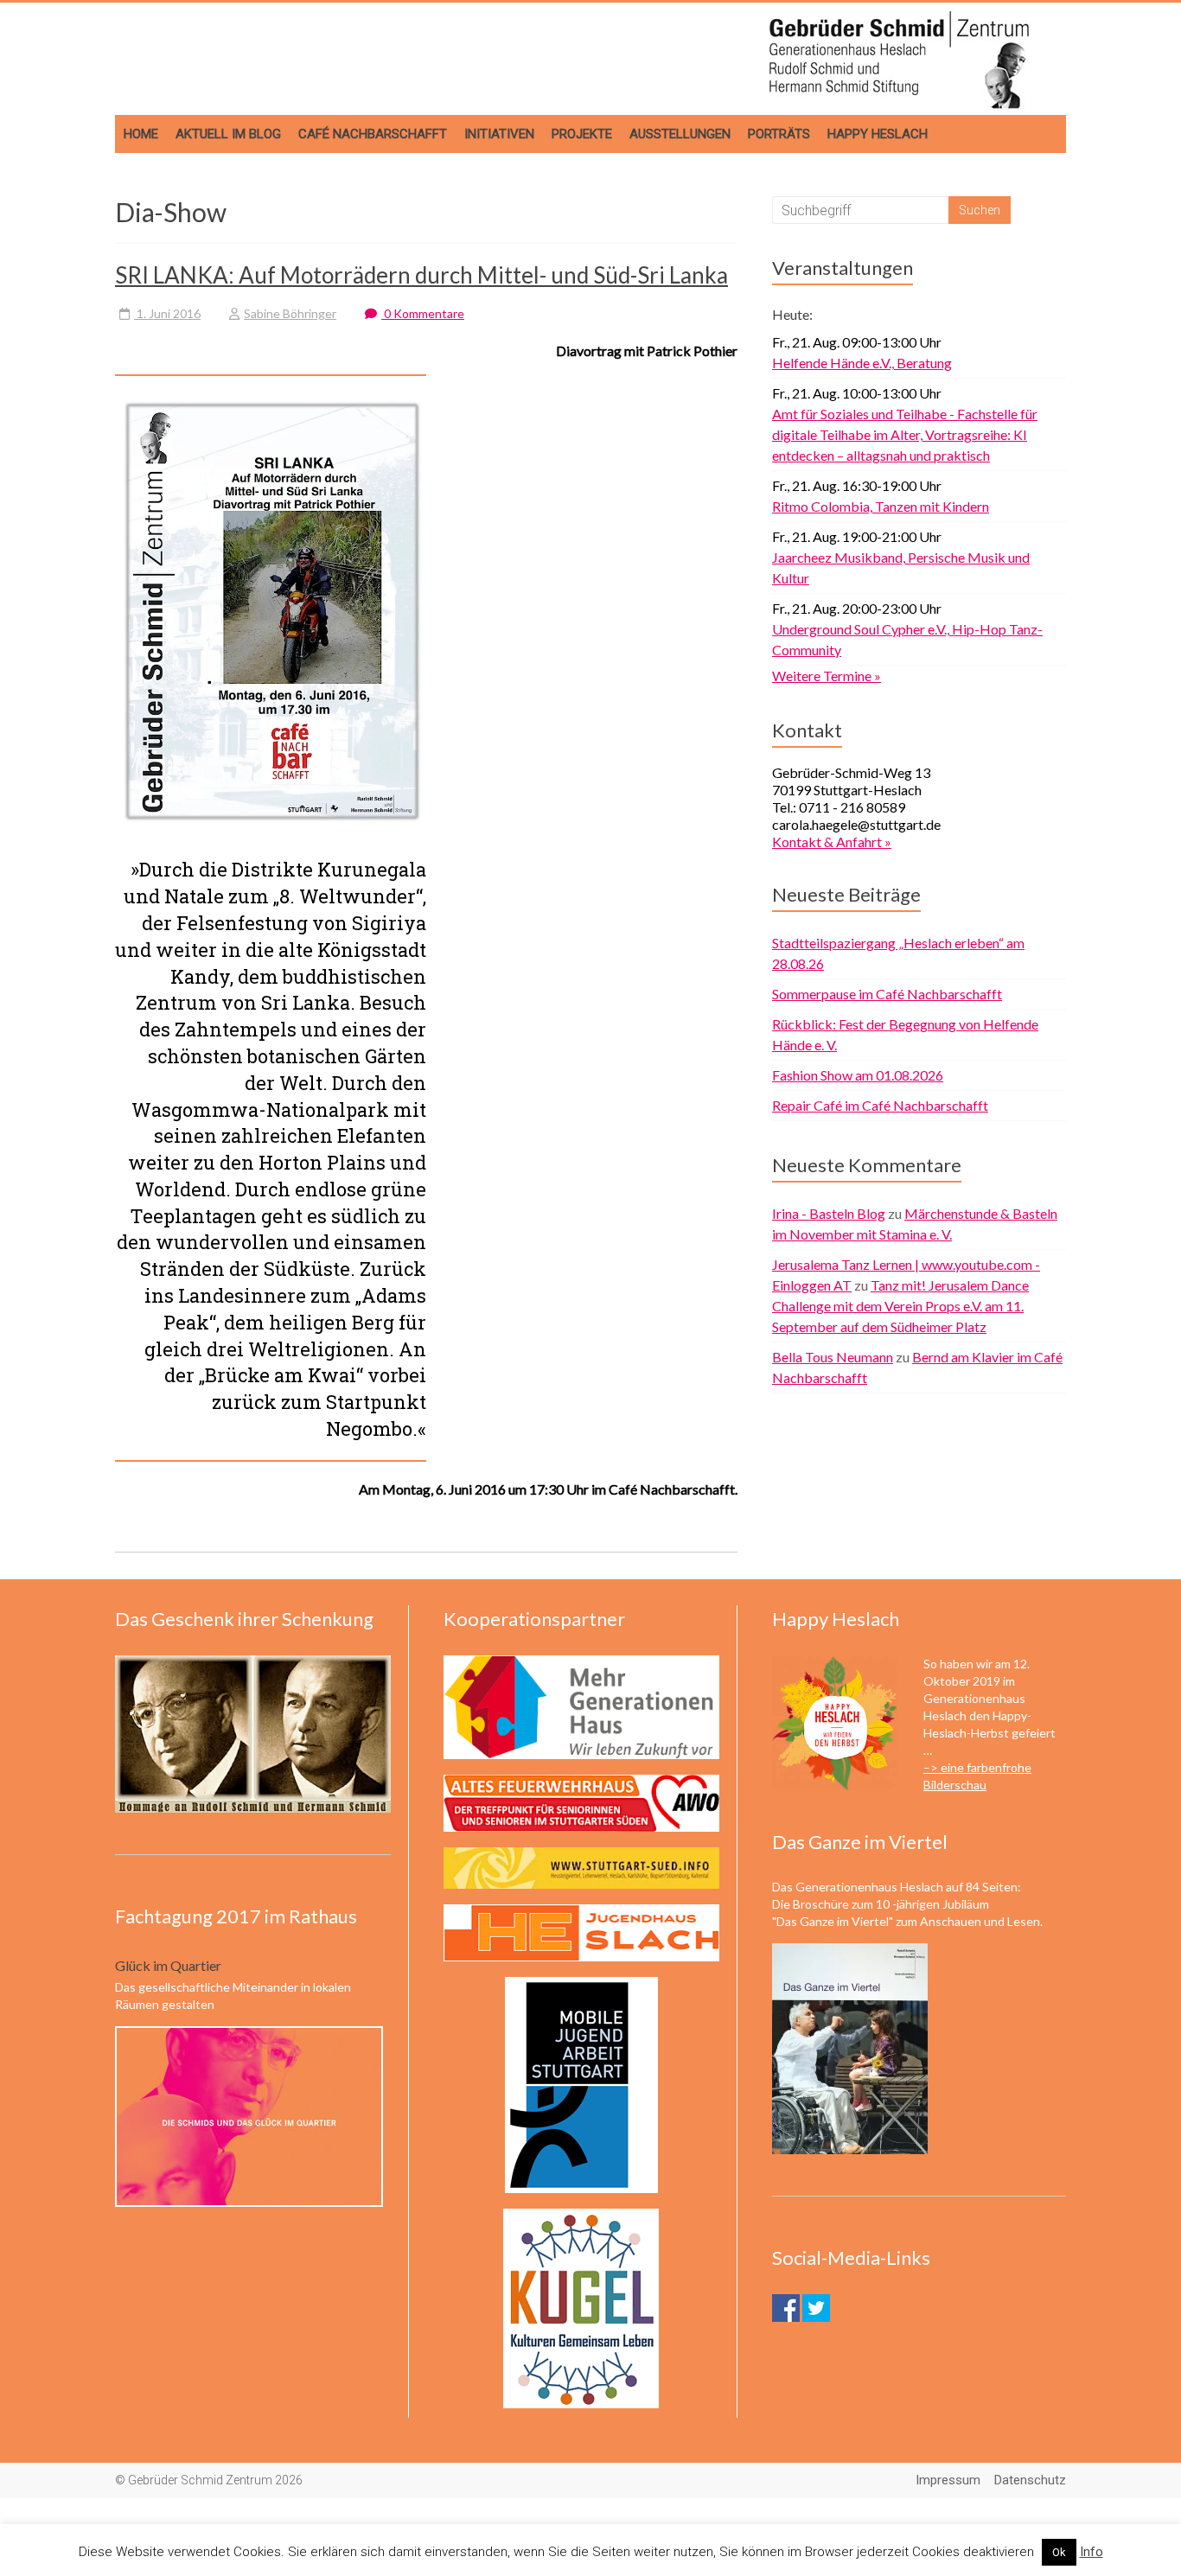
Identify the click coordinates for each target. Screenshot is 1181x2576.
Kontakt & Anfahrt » (832, 842)
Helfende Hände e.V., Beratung (862, 363)
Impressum (948, 2480)
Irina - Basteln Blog (829, 1213)
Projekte (582, 134)
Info (1092, 2552)
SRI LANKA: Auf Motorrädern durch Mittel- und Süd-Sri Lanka (421, 275)
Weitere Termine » (827, 676)
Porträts (779, 134)
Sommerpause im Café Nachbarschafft (887, 994)
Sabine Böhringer (290, 313)
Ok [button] (1059, 2552)
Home (141, 134)
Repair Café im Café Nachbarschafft (880, 1105)
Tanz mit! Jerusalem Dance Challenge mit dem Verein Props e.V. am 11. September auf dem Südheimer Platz (900, 1306)
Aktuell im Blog (228, 134)
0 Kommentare (423, 313)
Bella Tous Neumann (833, 1357)
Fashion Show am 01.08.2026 (858, 1075)
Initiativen (499, 134)
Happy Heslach (878, 134)
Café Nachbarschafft (373, 134)
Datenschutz (1030, 2480)
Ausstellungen (680, 134)
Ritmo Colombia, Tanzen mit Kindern (881, 506)
